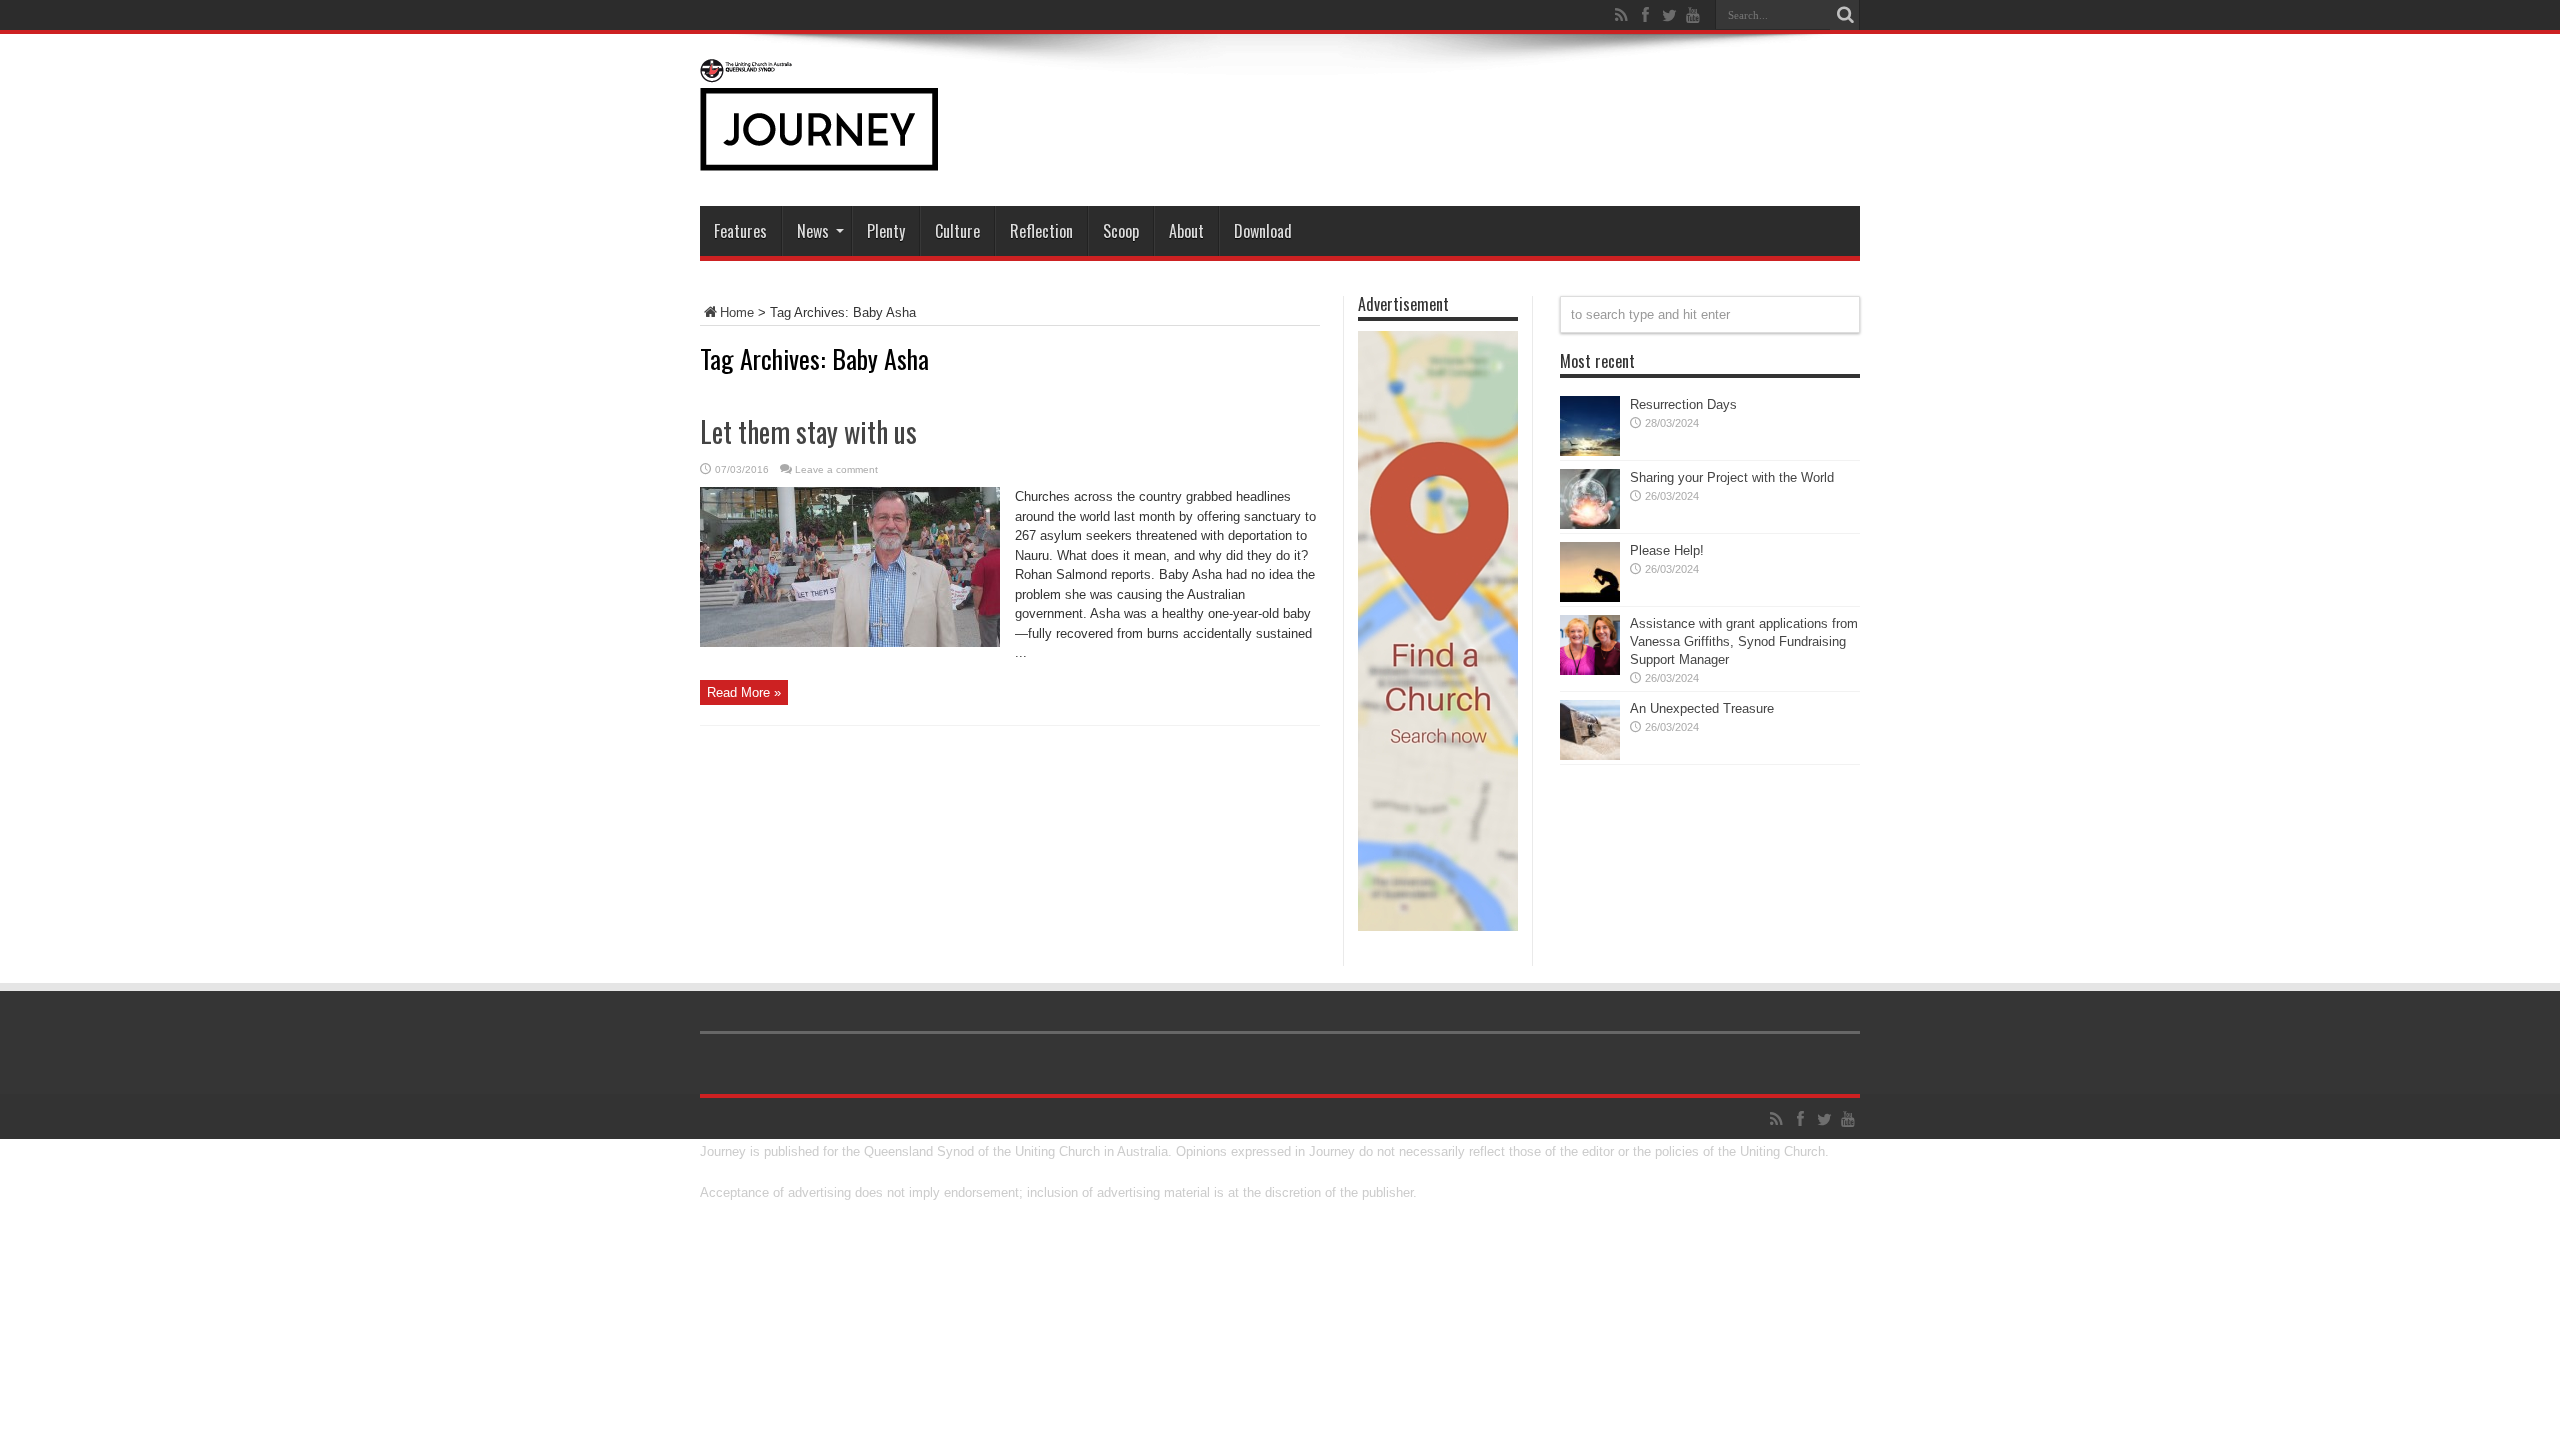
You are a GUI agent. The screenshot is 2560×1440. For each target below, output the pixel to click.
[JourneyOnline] (819, 156)
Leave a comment (836, 469)
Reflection (1041, 231)
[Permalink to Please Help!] (1590, 597)
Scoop (1121, 231)
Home (737, 312)
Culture (957, 231)
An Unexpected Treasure (1702, 708)
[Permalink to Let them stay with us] (850, 642)
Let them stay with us (808, 431)
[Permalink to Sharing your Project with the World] (1590, 524)
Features (740, 231)
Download (1263, 231)
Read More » (744, 692)
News (813, 231)
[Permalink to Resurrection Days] (1590, 451)
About (1186, 231)
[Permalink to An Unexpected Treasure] (1590, 755)
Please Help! (1667, 550)
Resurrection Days (1683, 404)
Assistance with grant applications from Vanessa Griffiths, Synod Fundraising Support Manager (1744, 641)
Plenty (886, 231)
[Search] (1845, 15)
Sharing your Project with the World (1732, 477)
